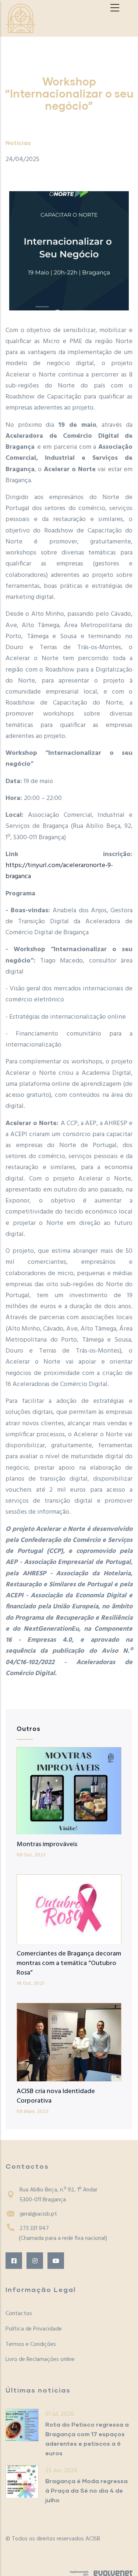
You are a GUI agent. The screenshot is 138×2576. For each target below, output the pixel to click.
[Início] (21, 18)
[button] (69, 251)
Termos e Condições (31, 2344)
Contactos (19, 2314)
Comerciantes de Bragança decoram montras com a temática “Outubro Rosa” (69, 1963)
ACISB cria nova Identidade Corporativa (56, 2096)
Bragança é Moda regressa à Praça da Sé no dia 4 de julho (86, 2490)
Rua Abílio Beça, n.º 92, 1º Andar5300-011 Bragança (59, 2195)
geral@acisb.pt (38, 2214)
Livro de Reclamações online (40, 2359)
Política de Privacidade (34, 2329)
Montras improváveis (47, 1844)
